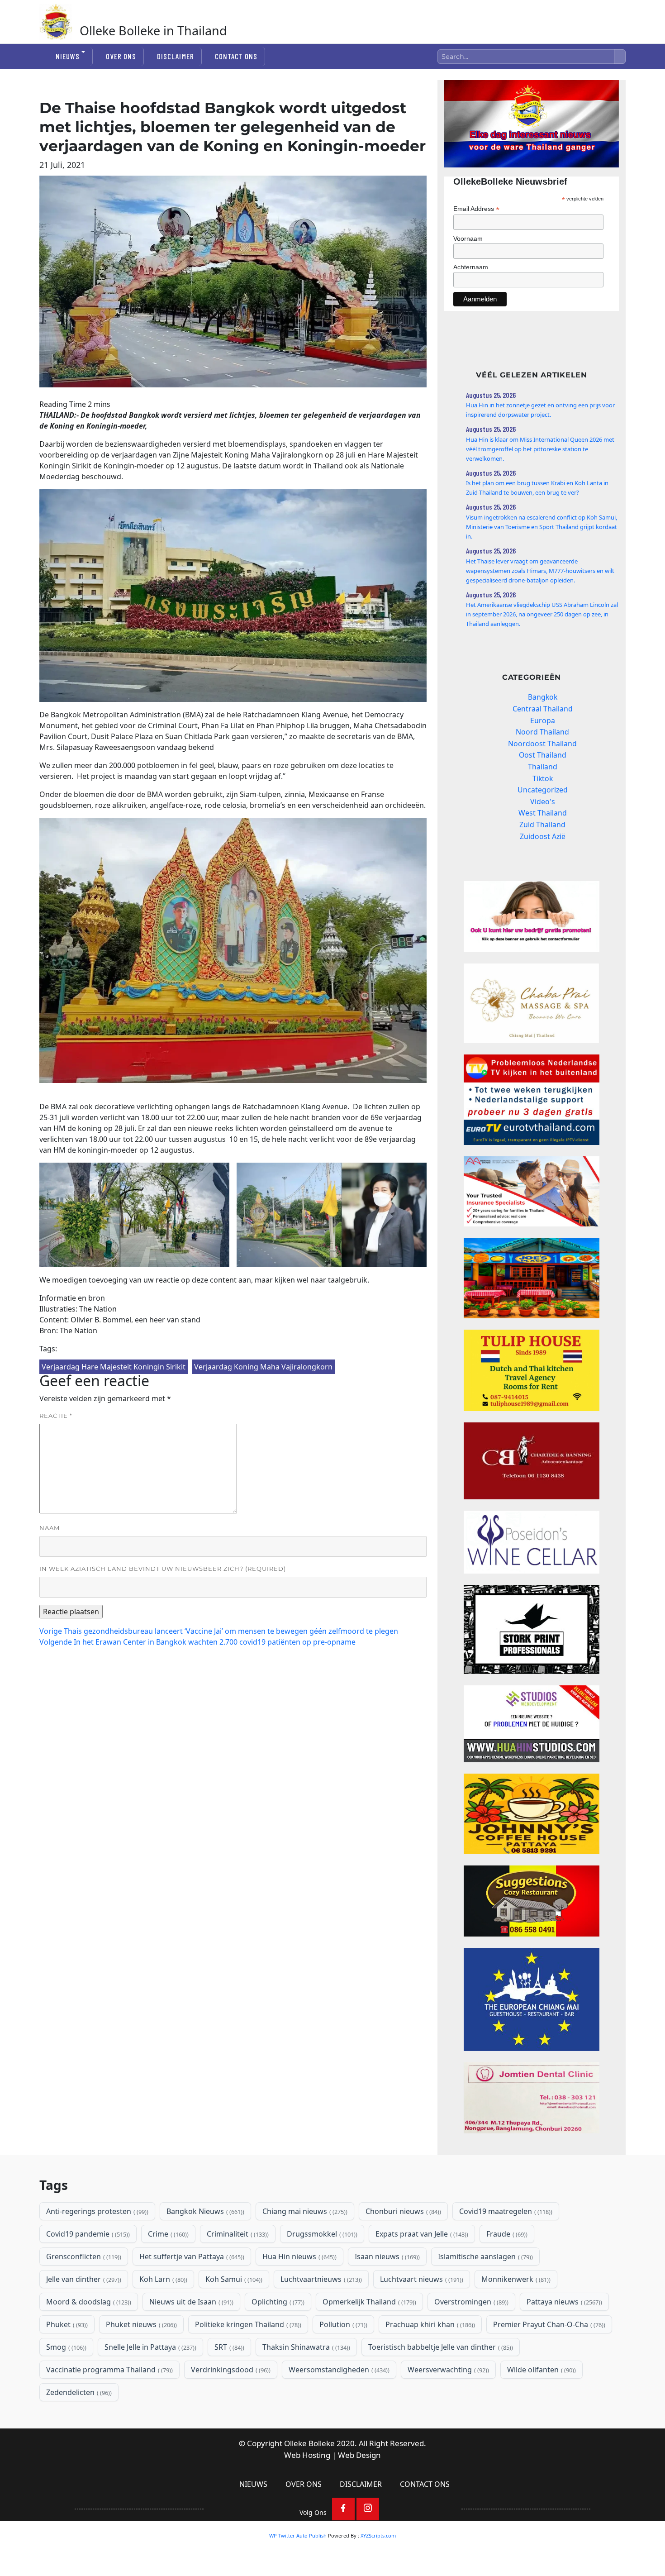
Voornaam (468, 239)
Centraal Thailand (543, 709)
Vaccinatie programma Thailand (109, 2370)
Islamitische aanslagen (484, 2256)
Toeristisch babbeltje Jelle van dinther (440, 2347)
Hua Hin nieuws (299, 2256)
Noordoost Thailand (542, 744)
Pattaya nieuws (563, 2302)
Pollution (342, 2324)
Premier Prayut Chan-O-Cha (548, 2324)
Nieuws (68, 56)
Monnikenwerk (515, 2279)
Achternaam (471, 267)
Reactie (56, 1416)
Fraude (506, 2234)
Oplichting (277, 2302)
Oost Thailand (543, 755)
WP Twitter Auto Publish (298, 2535)
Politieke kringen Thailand (247, 2324)
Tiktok (543, 778)
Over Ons (121, 56)
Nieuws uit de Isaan (190, 2302)
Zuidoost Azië (543, 836)
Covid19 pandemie (87, 2234)
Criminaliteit (237, 2234)
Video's (543, 801)
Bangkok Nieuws (204, 2211)
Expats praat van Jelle (421, 2234)
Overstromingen (470, 2302)
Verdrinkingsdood (230, 2370)
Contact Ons (236, 56)
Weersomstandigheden (338, 2370)
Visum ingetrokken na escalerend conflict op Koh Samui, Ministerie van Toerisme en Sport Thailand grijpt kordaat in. (541, 527)
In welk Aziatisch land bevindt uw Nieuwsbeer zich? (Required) (163, 1569)
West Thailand (543, 813)
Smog (65, 2347)
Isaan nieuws (386, 2256)
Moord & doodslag (88, 2302)
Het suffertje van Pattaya (191, 2256)
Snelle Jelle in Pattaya (150, 2347)
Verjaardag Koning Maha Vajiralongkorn (263, 1367)
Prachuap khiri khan (429, 2324)
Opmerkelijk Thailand (368, 2302)
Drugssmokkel (321, 2234)
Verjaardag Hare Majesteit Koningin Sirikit (114, 1367)
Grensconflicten (83, 2256)
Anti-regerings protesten (96, 2211)
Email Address (476, 209)
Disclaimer (175, 56)
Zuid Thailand (542, 825)
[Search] (620, 57)
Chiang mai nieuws (304, 2211)
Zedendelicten (78, 2392)
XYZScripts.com (378, 2535)
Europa (543, 720)
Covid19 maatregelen (505, 2211)
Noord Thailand (542, 732)
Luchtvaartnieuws (320, 2279)
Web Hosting (307, 2455)
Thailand (543, 767)
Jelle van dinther (83, 2279)
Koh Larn (162, 2279)
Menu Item (343, 2509)
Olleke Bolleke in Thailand (153, 31)
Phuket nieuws (140, 2324)
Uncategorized (543, 790)
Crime (167, 2234)
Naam (50, 1528)
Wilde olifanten (541, 2370)
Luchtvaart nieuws (421, 2279)
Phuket (66, 2324)
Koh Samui (233, 2279)
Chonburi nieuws (402, 2211)
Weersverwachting (447, 2370)
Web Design (359, 2455)
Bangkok (543, 697)
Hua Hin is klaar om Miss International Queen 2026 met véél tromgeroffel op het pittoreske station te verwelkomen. (540, 449)
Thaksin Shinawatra (305, 2347)
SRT (228, 2347)
